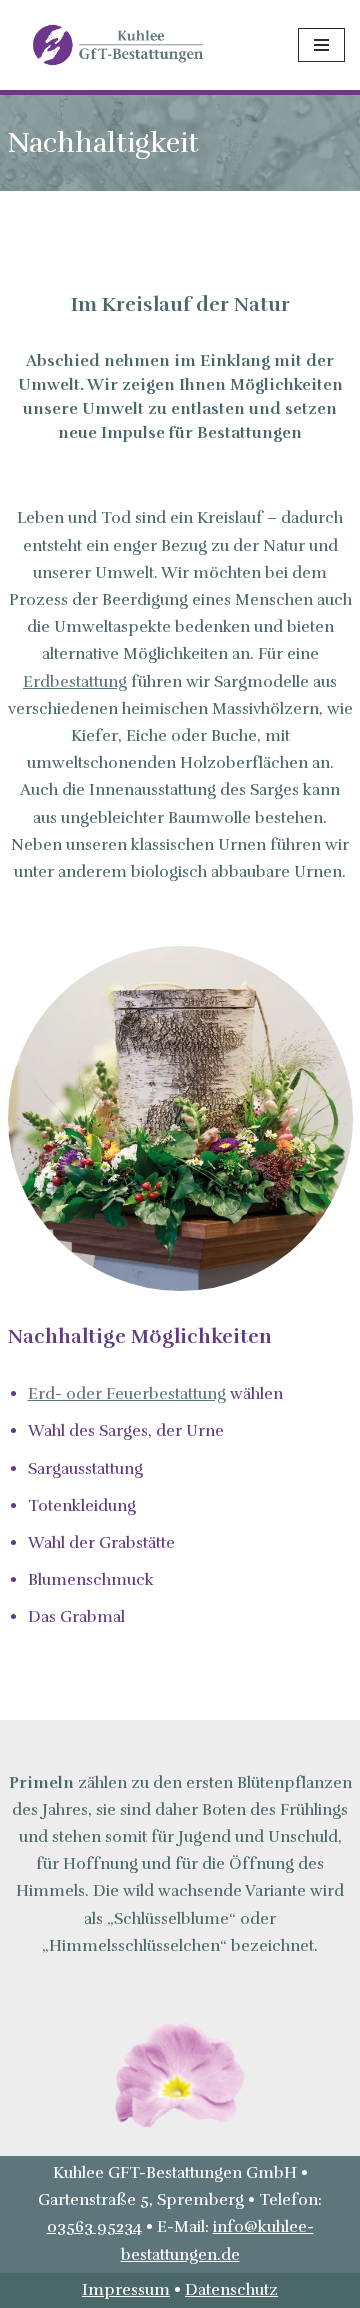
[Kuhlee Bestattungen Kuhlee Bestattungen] (120, 44)
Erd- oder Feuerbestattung (127, 1394)
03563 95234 (94, 2227)
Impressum (126, 2290)
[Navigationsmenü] (321, 45)
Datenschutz (231, 2290)
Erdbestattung (75, 682)
